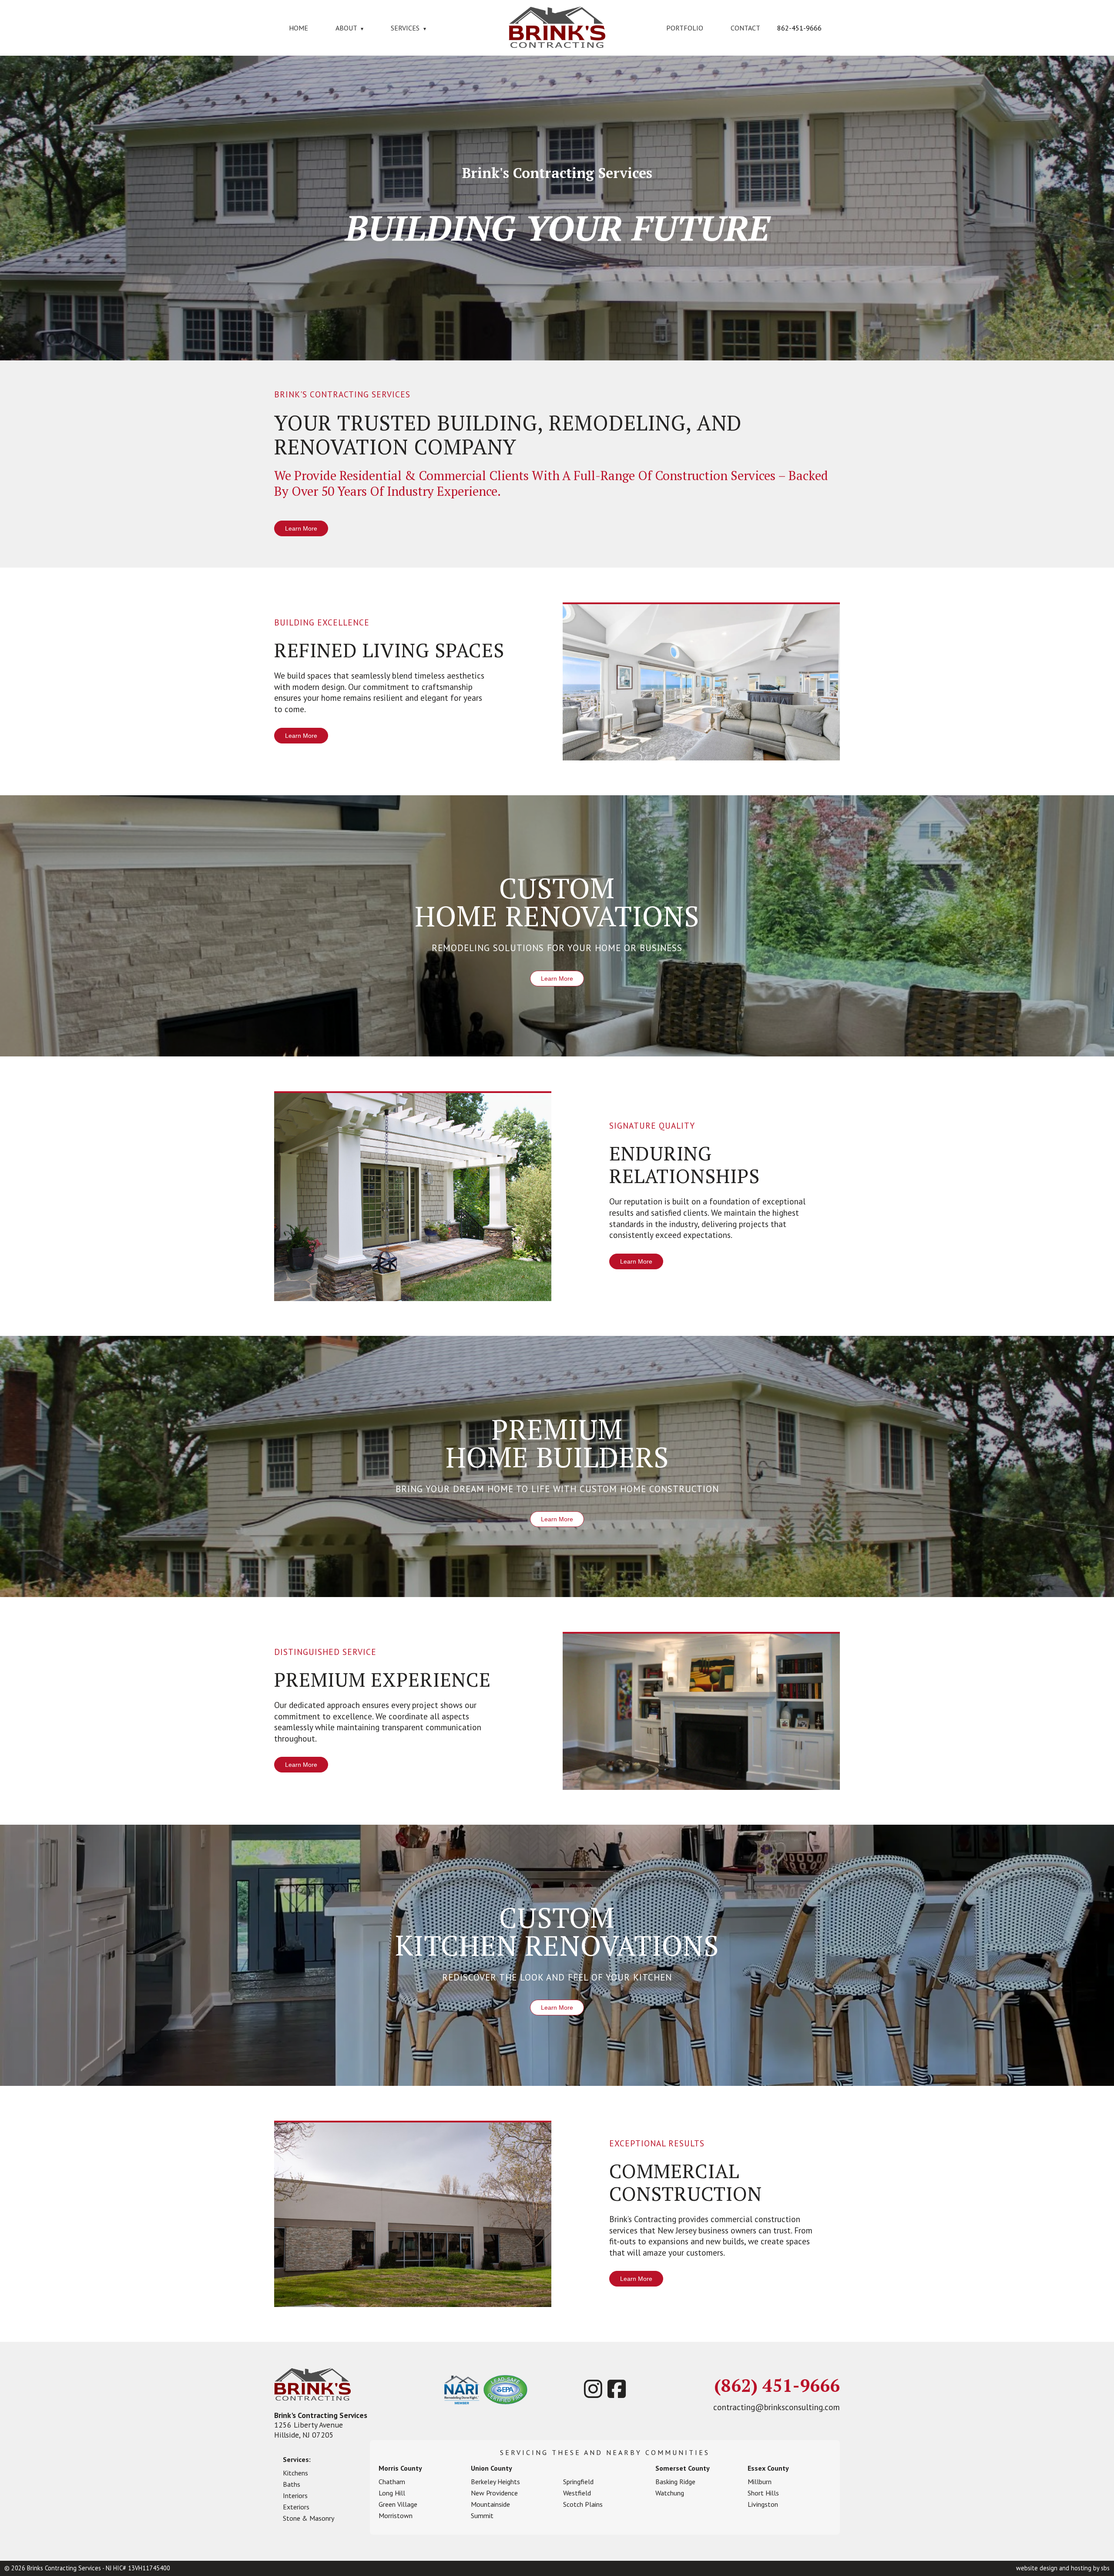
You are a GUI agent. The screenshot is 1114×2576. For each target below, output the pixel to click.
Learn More (301, 528)
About (349, 28)
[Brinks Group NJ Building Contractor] (557, 45)
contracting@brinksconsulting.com (777, 2407)
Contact (745, 28)
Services (408, 28)
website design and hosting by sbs (1063, 2568)
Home (299, 28)
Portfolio (685, 28)
